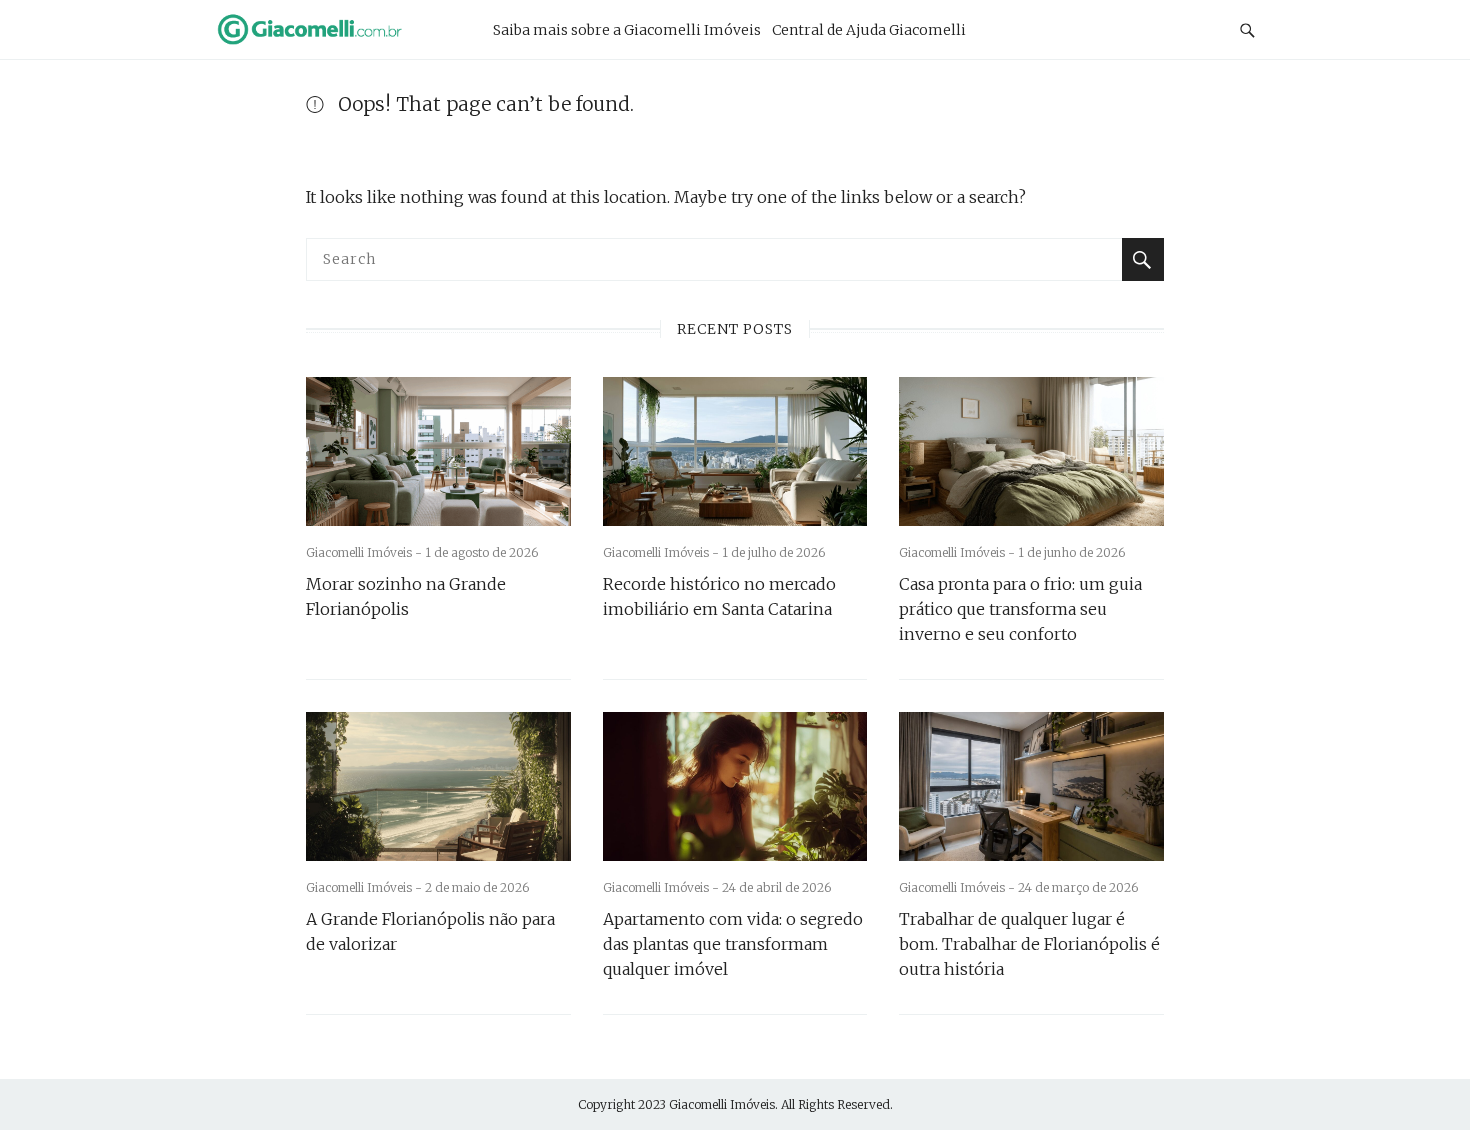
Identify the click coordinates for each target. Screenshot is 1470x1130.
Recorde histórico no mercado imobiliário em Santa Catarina (719, 596)
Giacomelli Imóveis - (365, 552)
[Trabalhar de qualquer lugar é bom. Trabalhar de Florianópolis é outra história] (1031, 786)
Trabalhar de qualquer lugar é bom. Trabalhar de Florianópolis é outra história (1029, 944)
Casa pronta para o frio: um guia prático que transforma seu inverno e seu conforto (1020, 609)
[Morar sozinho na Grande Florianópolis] (438, 451)
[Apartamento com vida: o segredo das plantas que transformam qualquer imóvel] (735, 786)
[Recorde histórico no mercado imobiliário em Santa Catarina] (735, 451)
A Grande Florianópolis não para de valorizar (430, 931)
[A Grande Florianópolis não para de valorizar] (438, 786)
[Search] (1143, 259)
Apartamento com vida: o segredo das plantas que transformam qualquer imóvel (733, 944)
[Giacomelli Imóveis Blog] (334, 29)
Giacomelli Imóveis (722, 1104)
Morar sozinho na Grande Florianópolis (406, 596)
